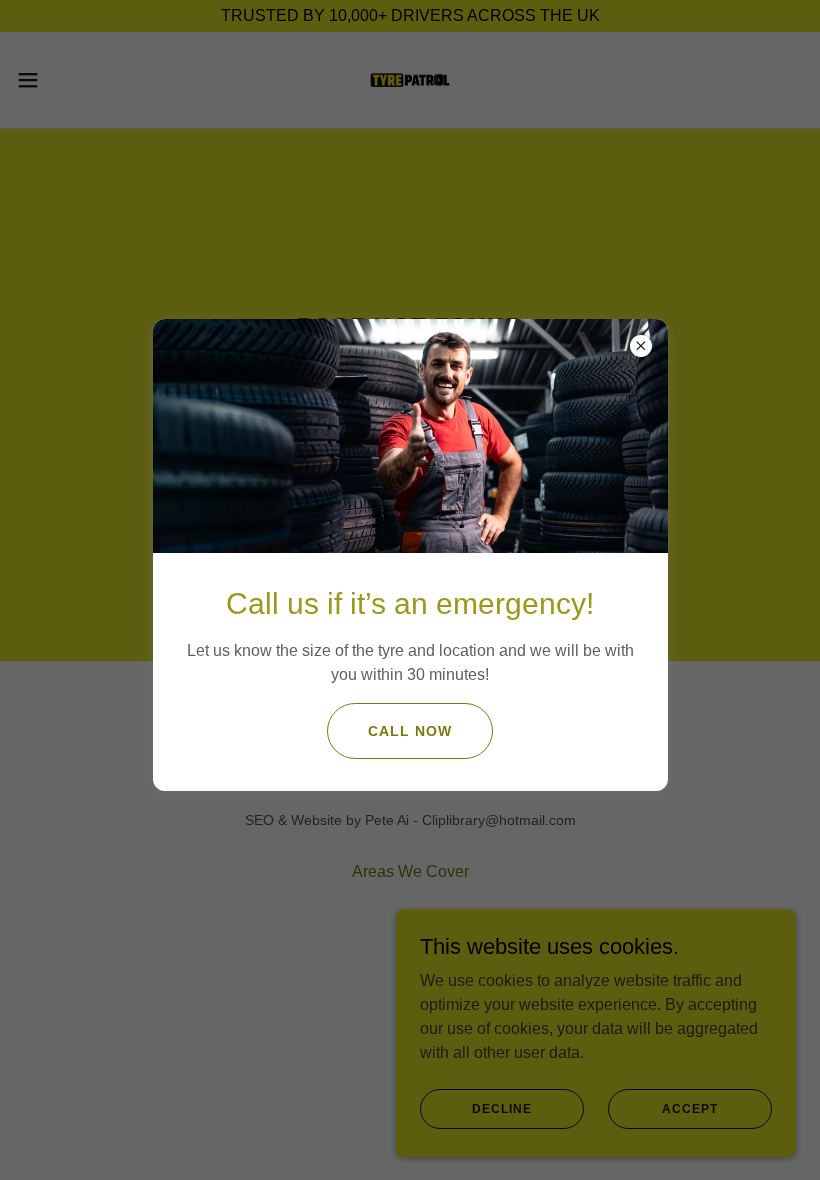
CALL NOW (410, 731)
